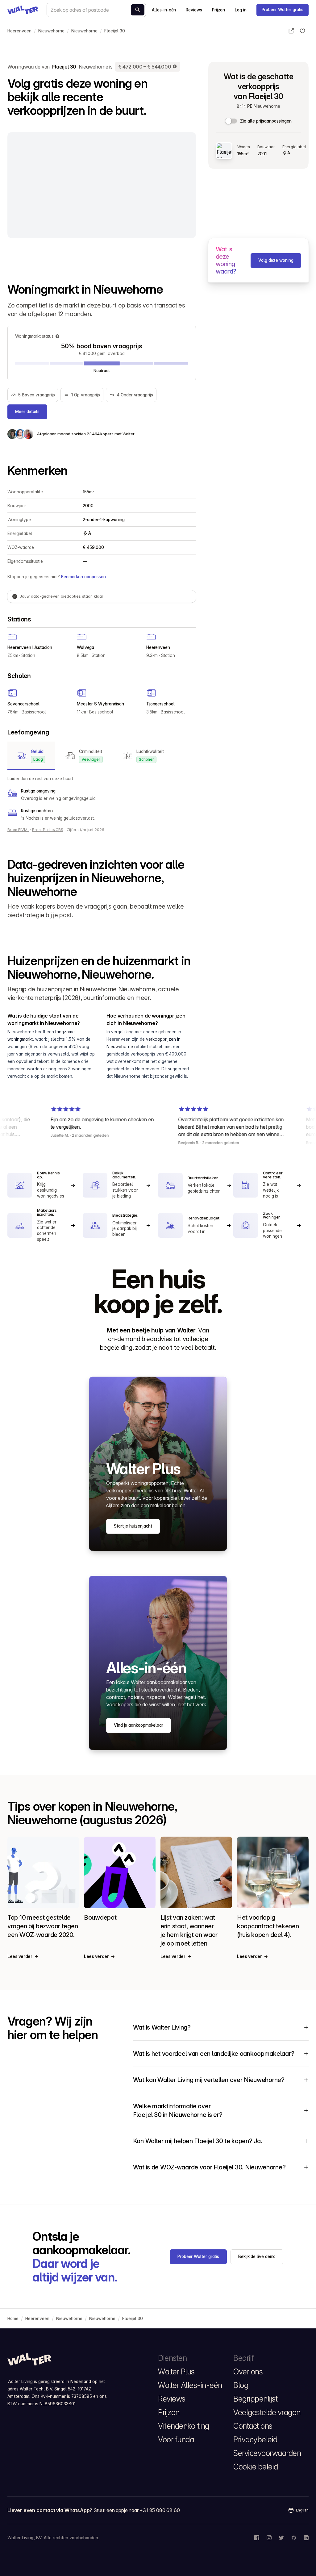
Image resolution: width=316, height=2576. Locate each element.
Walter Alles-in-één (190, 2385)
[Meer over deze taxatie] (175, 67)
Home (13, 2319)
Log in (241, 10)
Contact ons (253, 2426)
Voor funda (176, 2440)
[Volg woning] (302, 31)
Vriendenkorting (184, 2426)
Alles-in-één (164, 10)
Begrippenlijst (255, 2399)
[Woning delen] (291, 31)
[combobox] (96, 10)
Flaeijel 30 (115, 31)
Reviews (194, 10)
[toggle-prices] (231, 121)
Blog (241, 2385)
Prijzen (218, 10)
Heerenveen (19, 31)
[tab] (31, 756)
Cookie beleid (256, 2467)
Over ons (248, 2372)
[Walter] (23, 10)
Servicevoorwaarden (267, 2453)
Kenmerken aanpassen (83, 577)
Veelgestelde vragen (267, 2412)
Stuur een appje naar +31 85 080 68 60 (137, 2510)
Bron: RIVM (18, 830)
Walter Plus (176, 2372)
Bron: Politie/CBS (48, 830)
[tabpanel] (102, 798)
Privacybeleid (255, 2440)
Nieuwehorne (51, 31)
